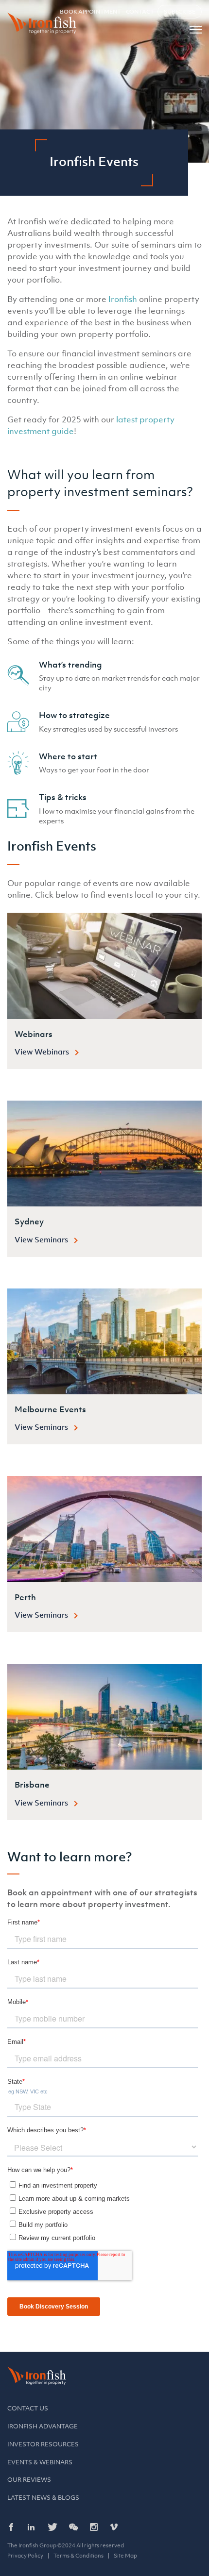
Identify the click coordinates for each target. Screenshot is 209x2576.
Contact (140, 12)
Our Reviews (29, 2480)
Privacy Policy (25, 2556)
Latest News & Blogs (43, 2498)
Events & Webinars (40, 2462)
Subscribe (180, 12)
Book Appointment (90, 12)
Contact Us (28, 2408)
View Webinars (42, 1052)
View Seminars (41, 1239)
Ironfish (123, 299)
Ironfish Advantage (43, 2426)
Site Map (125, 2556)
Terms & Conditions (78, 2556)
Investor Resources (43, 2444)
